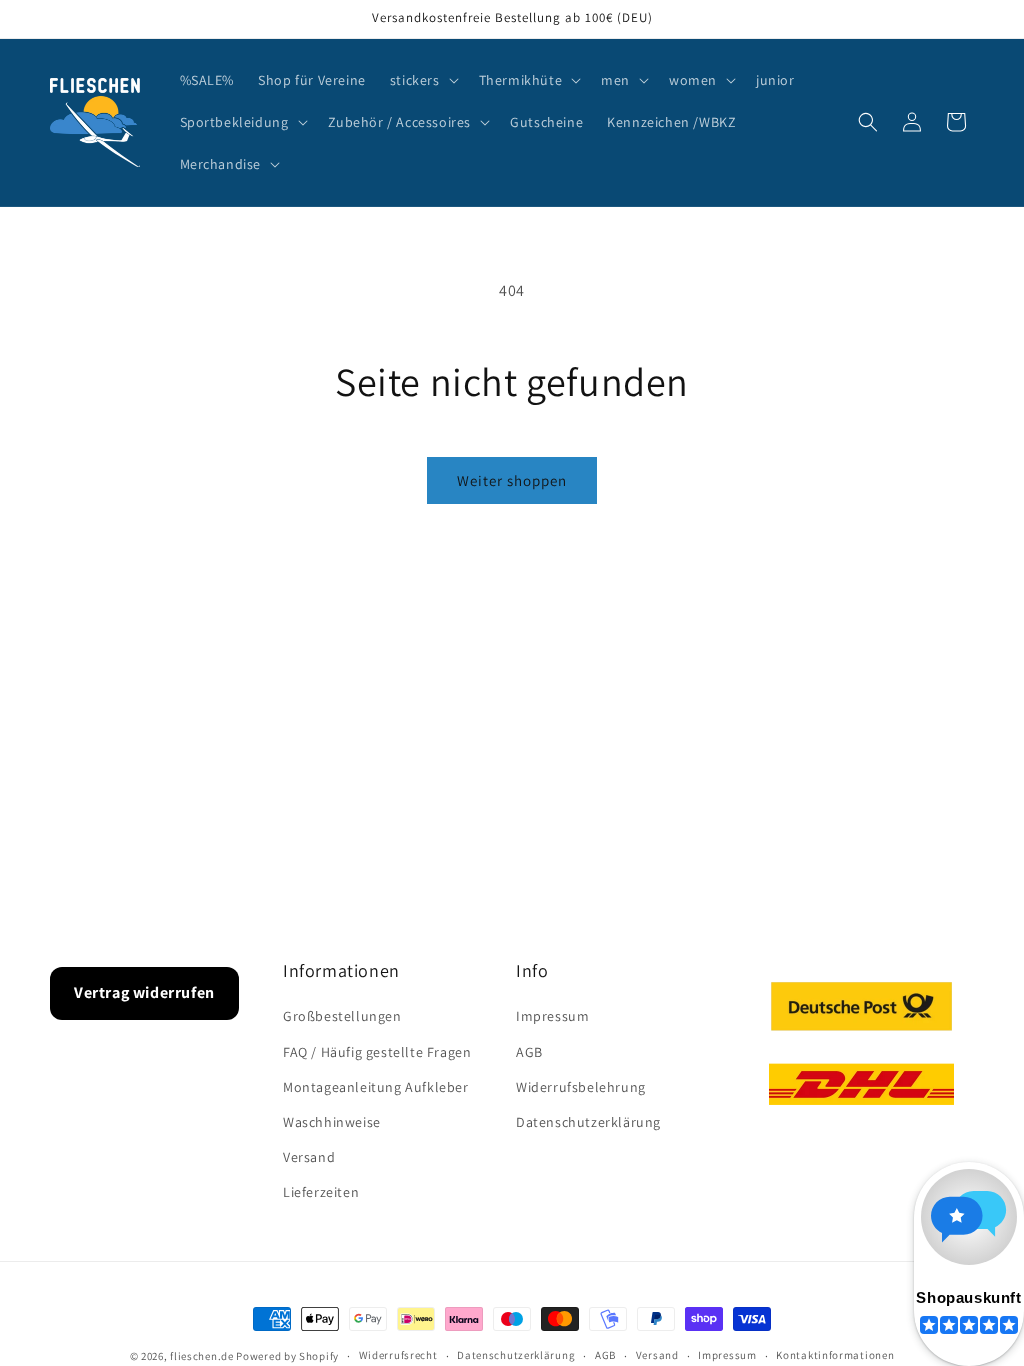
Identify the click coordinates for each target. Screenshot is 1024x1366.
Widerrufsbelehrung (581, 1087)
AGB (529, 1052)
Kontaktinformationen (835, 1355)
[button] (422, 80)
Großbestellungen (342, 1016)
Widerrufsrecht (398, 1355)
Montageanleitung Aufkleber (376, 1087)
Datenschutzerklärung (588, 1122)
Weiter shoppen (512, 480)
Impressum (552, 1016)
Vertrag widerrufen (144, 992)
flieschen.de (201, 1356)
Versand (309, 1157)
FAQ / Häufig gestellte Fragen (377, 1052)
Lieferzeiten (321, 1192)
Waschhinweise (332, 1122)
